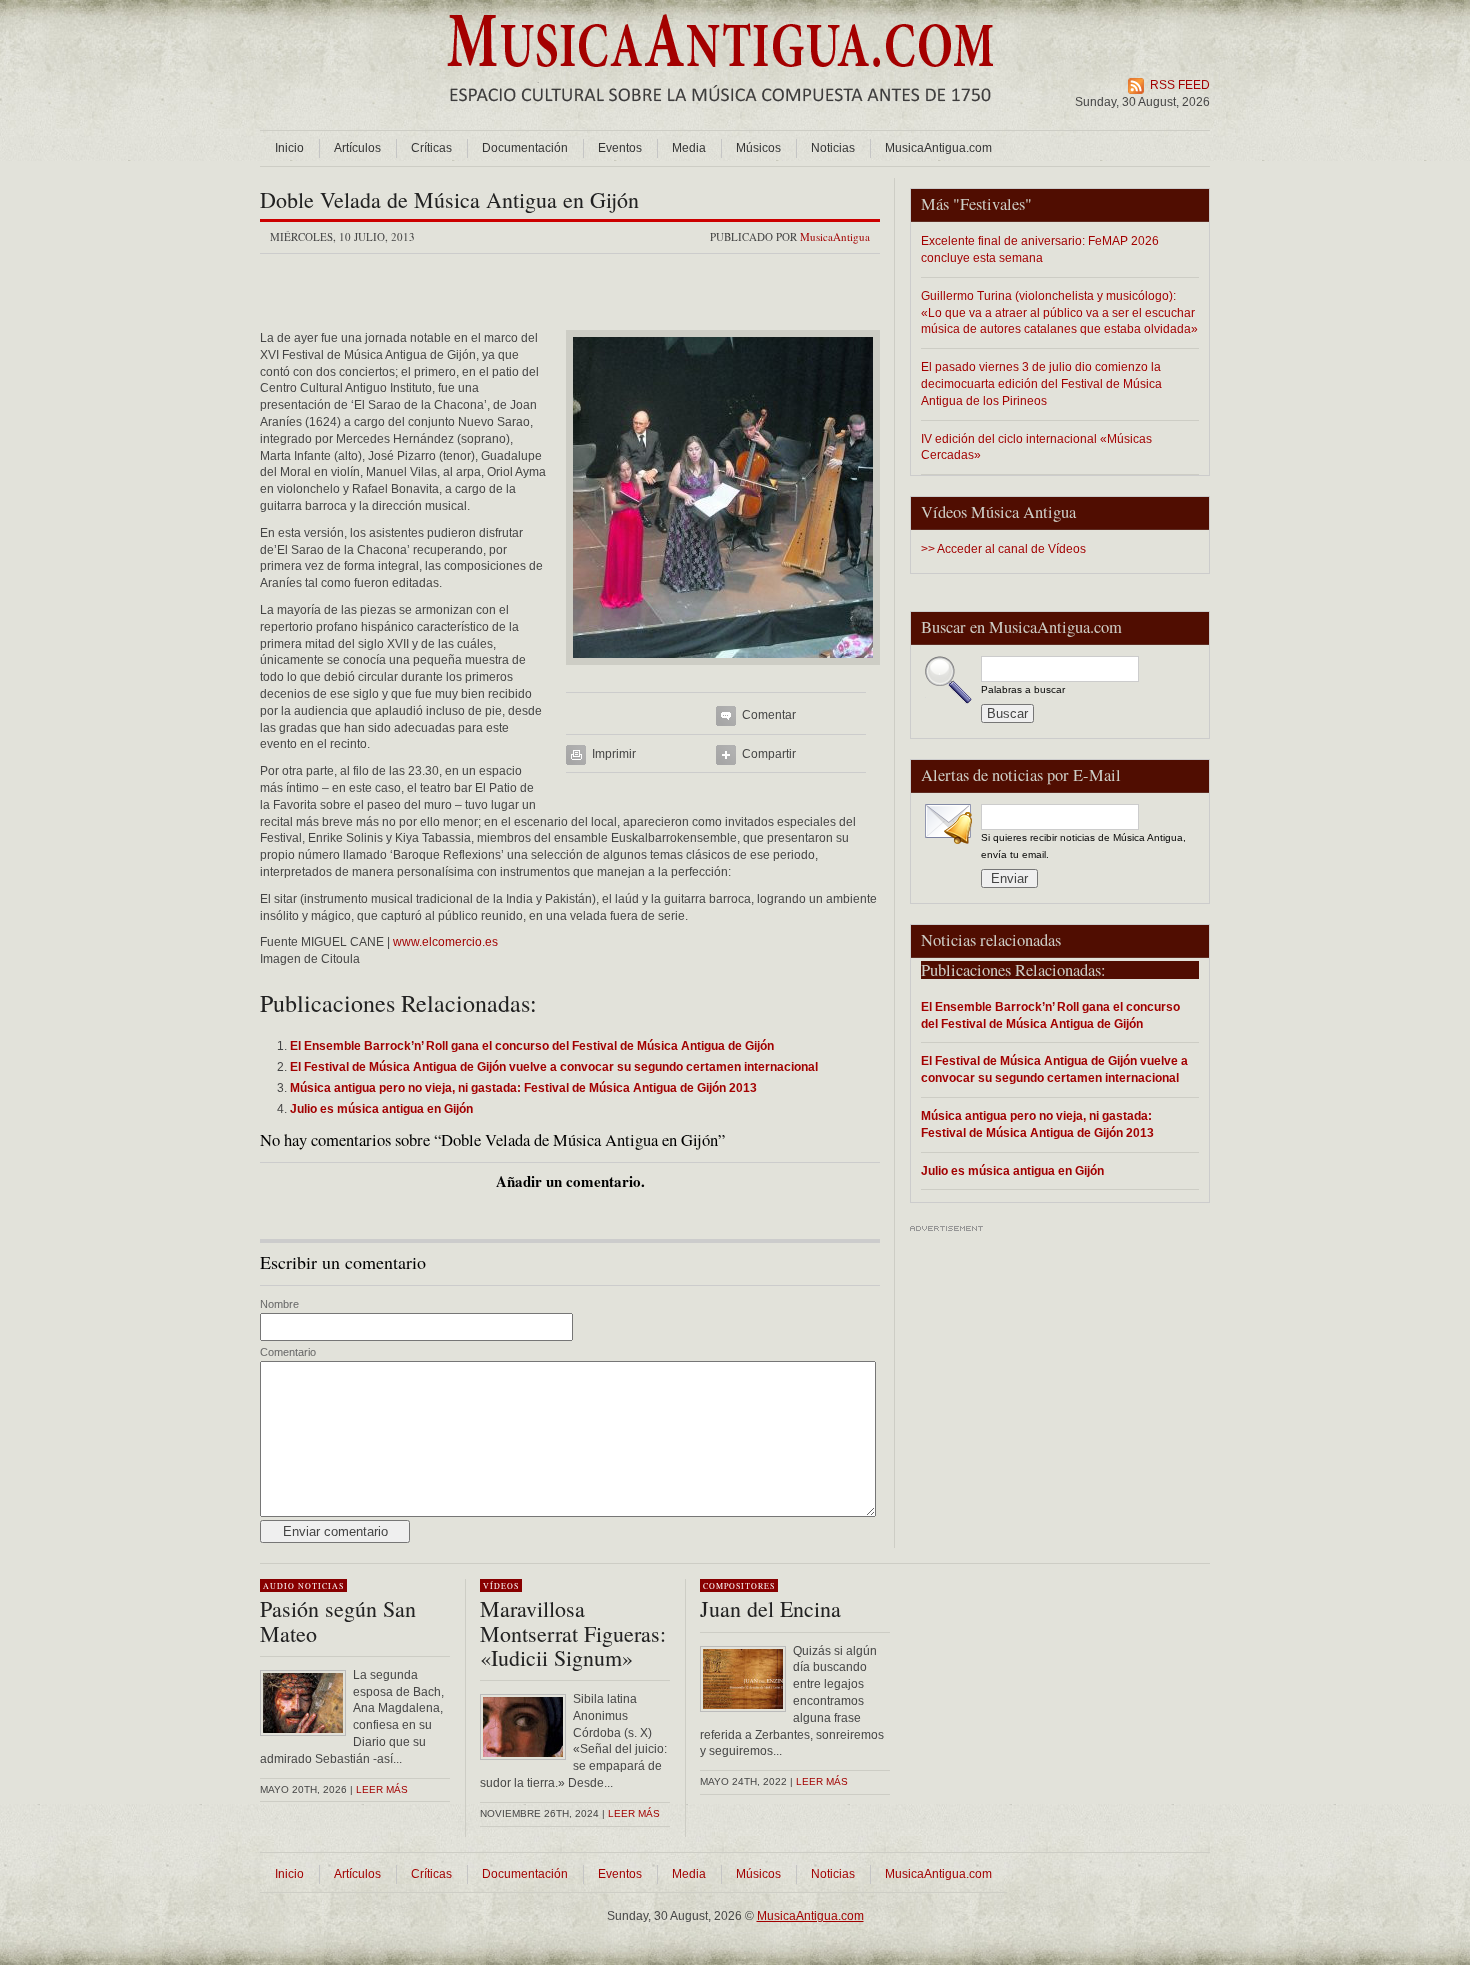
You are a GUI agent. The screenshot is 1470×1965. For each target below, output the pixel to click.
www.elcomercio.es (445, 942)
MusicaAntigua (835, 236)
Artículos (357, 148)
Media (689, 148)
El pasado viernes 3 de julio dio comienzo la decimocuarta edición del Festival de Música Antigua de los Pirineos (1041, 383)
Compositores (739, 1586)
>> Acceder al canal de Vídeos (1003, 549)
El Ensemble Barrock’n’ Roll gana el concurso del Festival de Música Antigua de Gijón (1050, 1015)
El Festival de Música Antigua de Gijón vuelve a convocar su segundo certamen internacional (1054, 1069)
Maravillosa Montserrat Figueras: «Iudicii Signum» (573, 1632)
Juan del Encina (770, 1608)
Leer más (382, 1789)
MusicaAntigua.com (938, 148)
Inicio (289, 148)
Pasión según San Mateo (338, 1620)
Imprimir (614, 754)
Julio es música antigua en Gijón (1012, 1170)
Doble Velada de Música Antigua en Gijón (449, 199)
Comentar (769, 715)
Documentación (525, 148)
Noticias (833, 148)
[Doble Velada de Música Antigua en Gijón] (723, 671)
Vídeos (501, 1586)
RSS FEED (1180, 85)
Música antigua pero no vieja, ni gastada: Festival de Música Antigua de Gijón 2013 (1037, 1124)
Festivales (992, 204)
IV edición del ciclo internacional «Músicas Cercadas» (1036, 447)
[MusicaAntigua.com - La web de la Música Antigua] (720, 115)
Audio (279, 1586)
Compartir (769, 754)
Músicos (758, 148)
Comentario (288, 1352)
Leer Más (634, 1813)
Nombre (279, 1304)
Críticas (431, 148)
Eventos (620, 148)
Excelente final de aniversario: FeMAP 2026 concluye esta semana (1040, 249)
